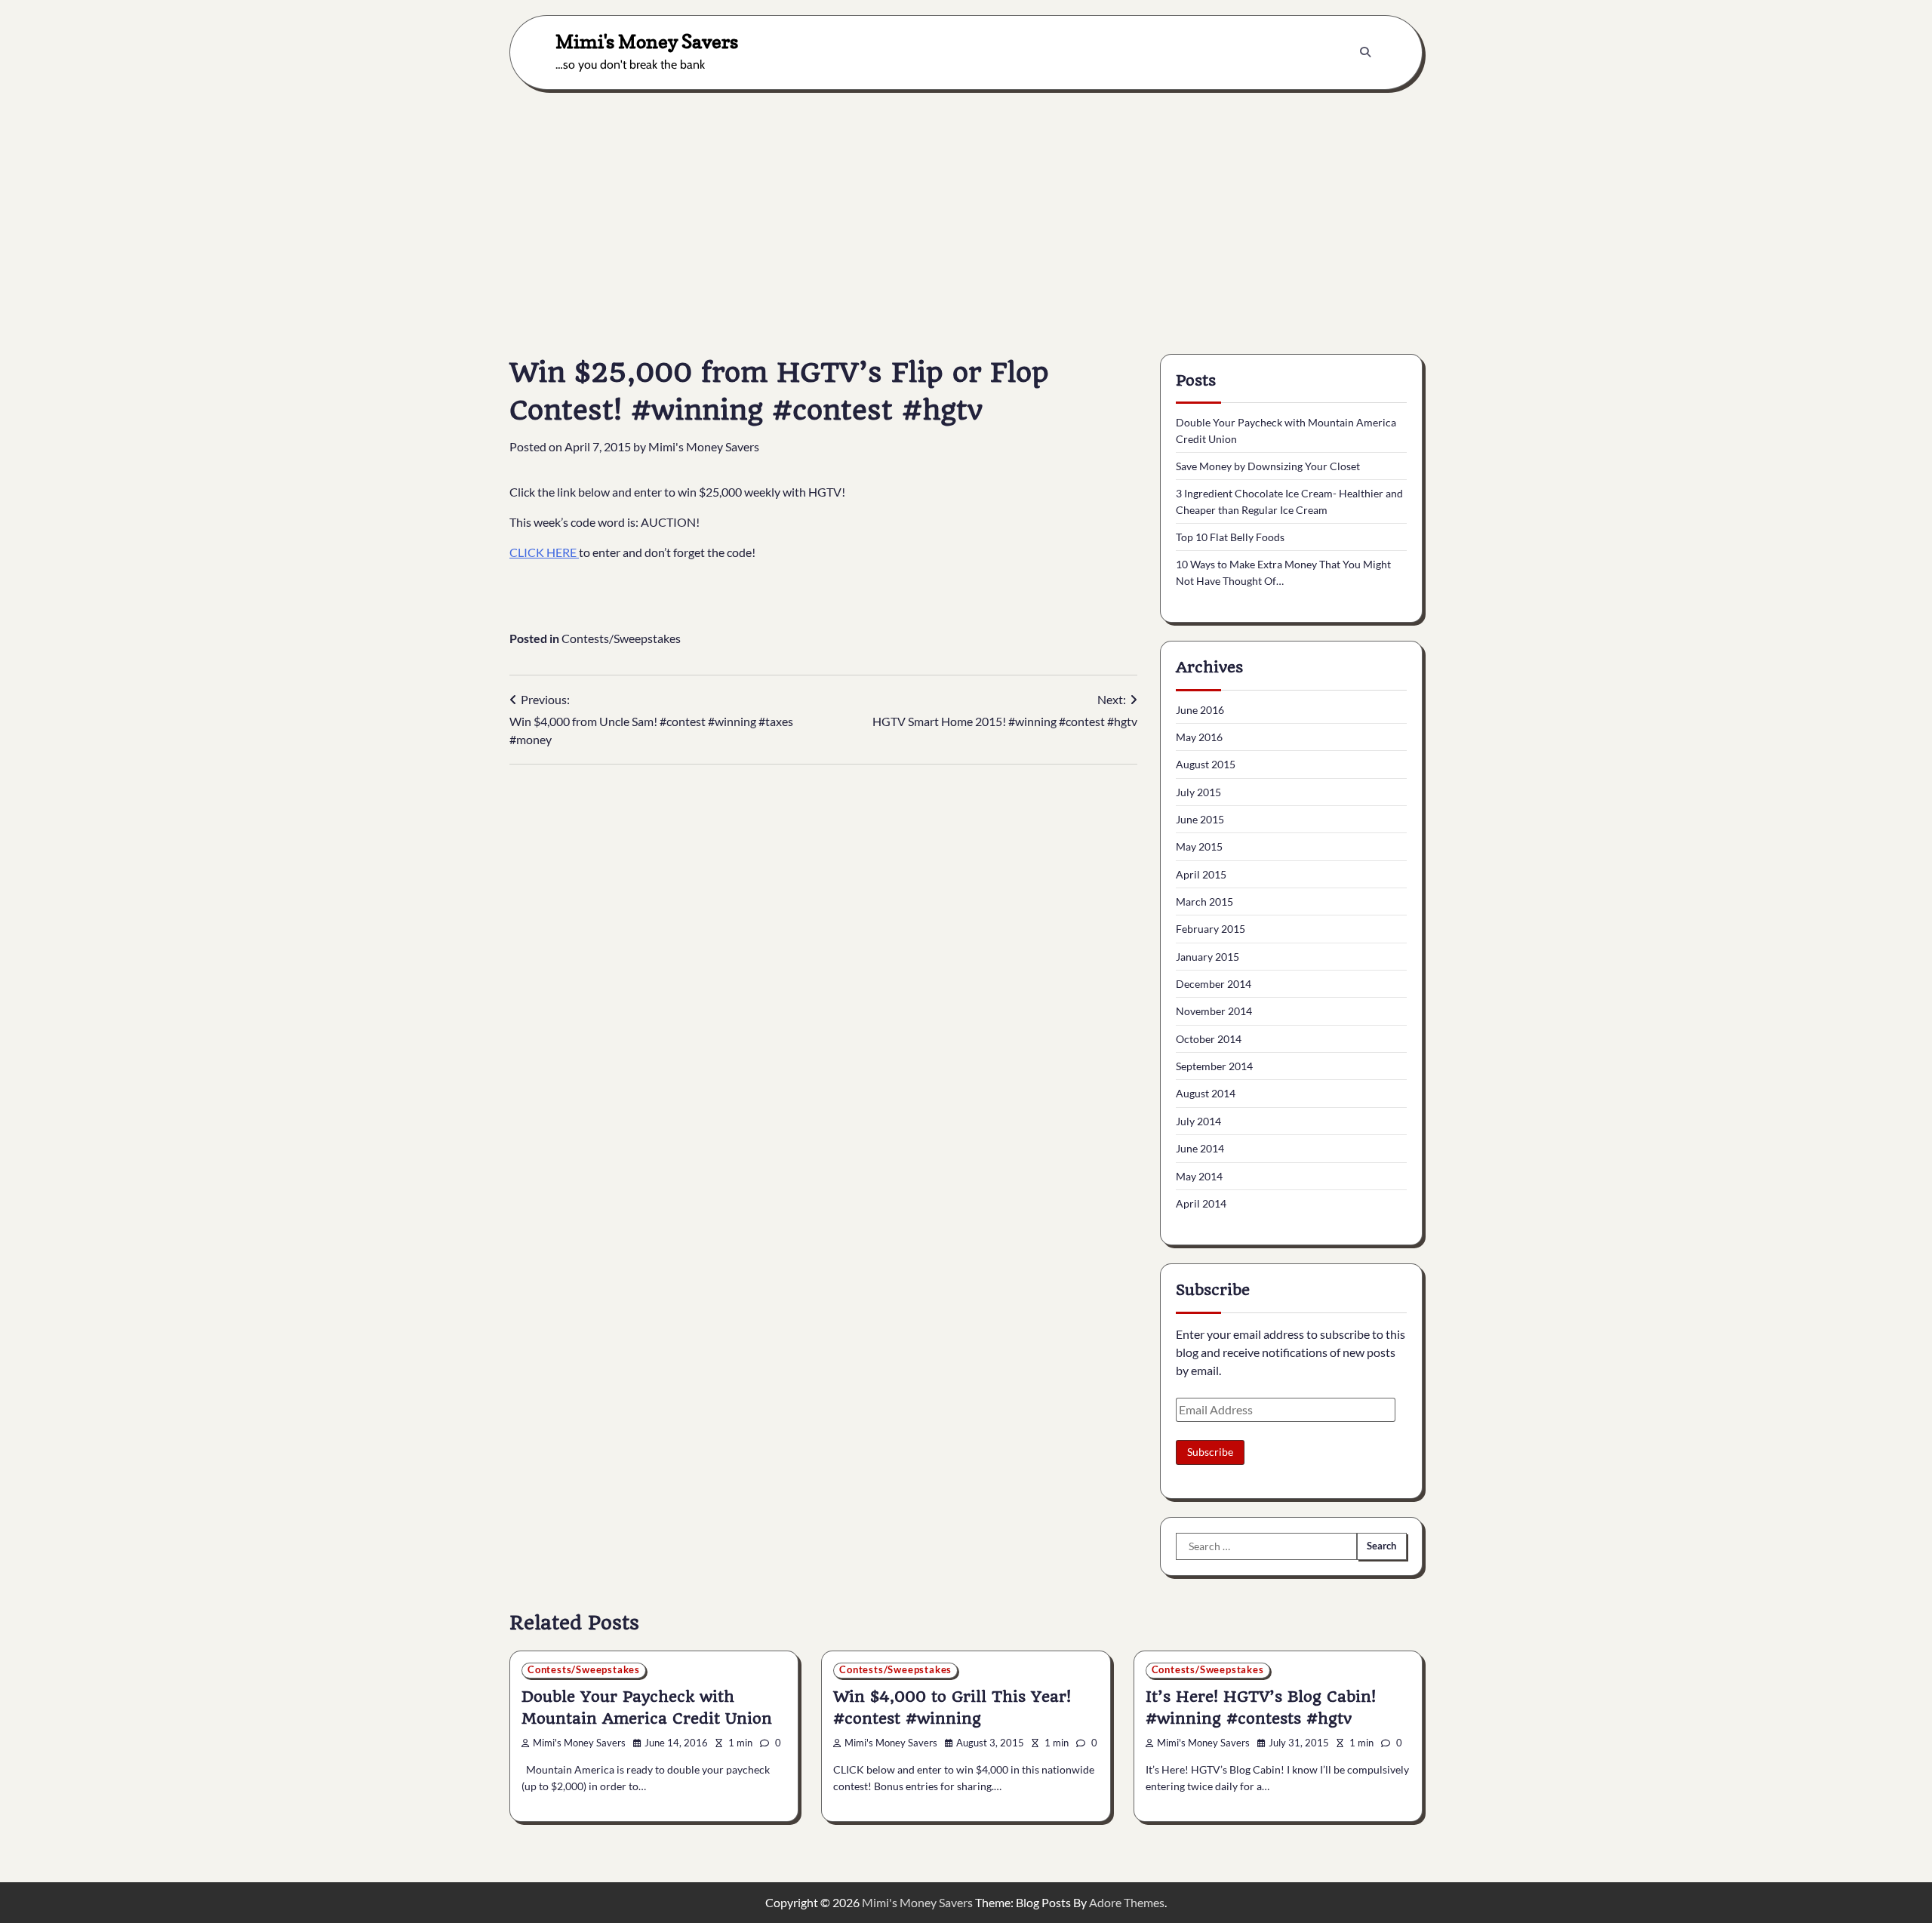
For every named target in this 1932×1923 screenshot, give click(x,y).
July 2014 (1198, 1121)
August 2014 (1206, 1093)
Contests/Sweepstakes (621, 638)
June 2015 (1200, 819)
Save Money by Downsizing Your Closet (1268, 466)
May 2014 (1199, 1176)
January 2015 (1207, 957)
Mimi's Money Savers (647, 41)
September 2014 (1214, 1066)
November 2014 (1214, 1011)
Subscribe (1210, 1452)
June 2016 (1200, 710)
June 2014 (1200, 1148)
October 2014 (1209, 1039)
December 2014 (1214, 984)
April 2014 (1201, 1203)
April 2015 (1201, 874)
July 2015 (1198, 792)
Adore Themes (1127, 1902)
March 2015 (1204, 902)
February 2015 (1211, 929)
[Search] (1365, 52)
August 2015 (1206, 764)
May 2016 (1199, 737)
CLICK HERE (544, 552)
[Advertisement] (966, 211)
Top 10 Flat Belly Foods (1230, 537)
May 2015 (1199, 846)
